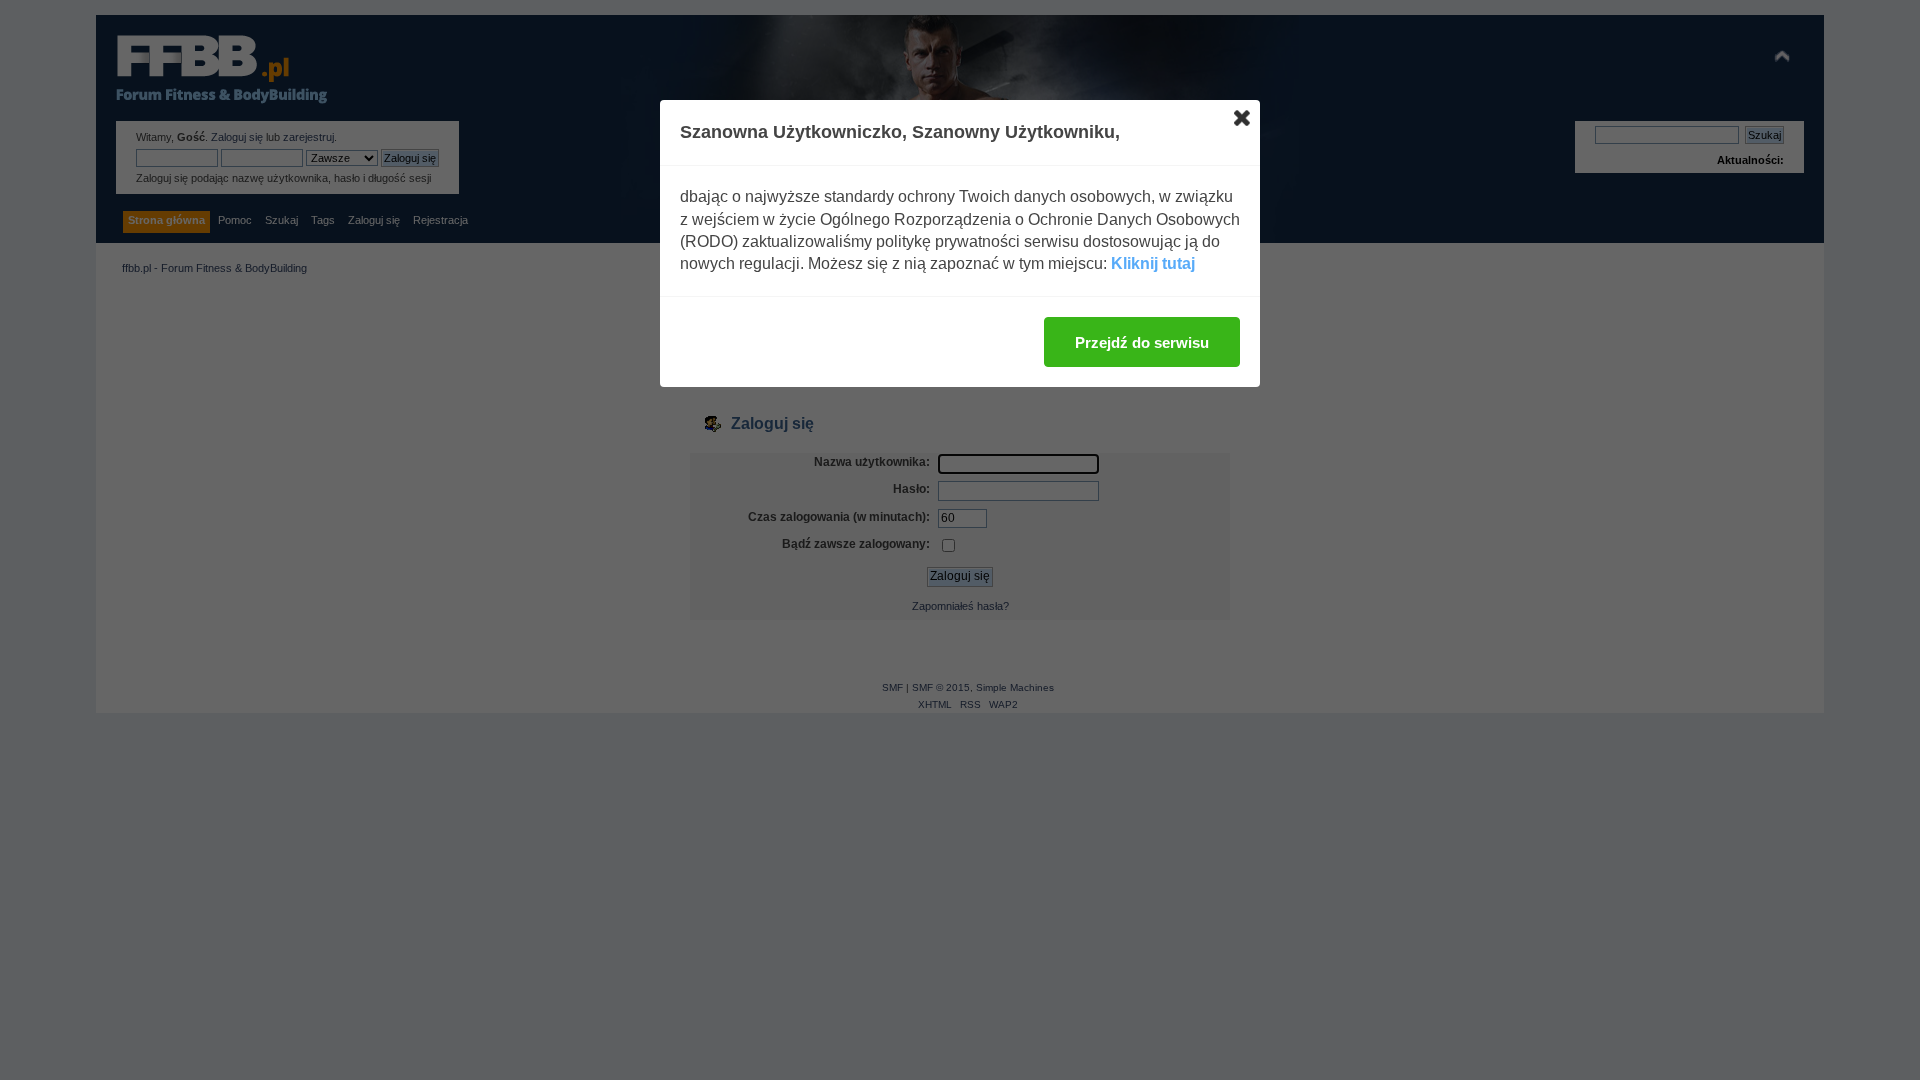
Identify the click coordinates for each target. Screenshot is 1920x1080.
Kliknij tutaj (1153, 263)
